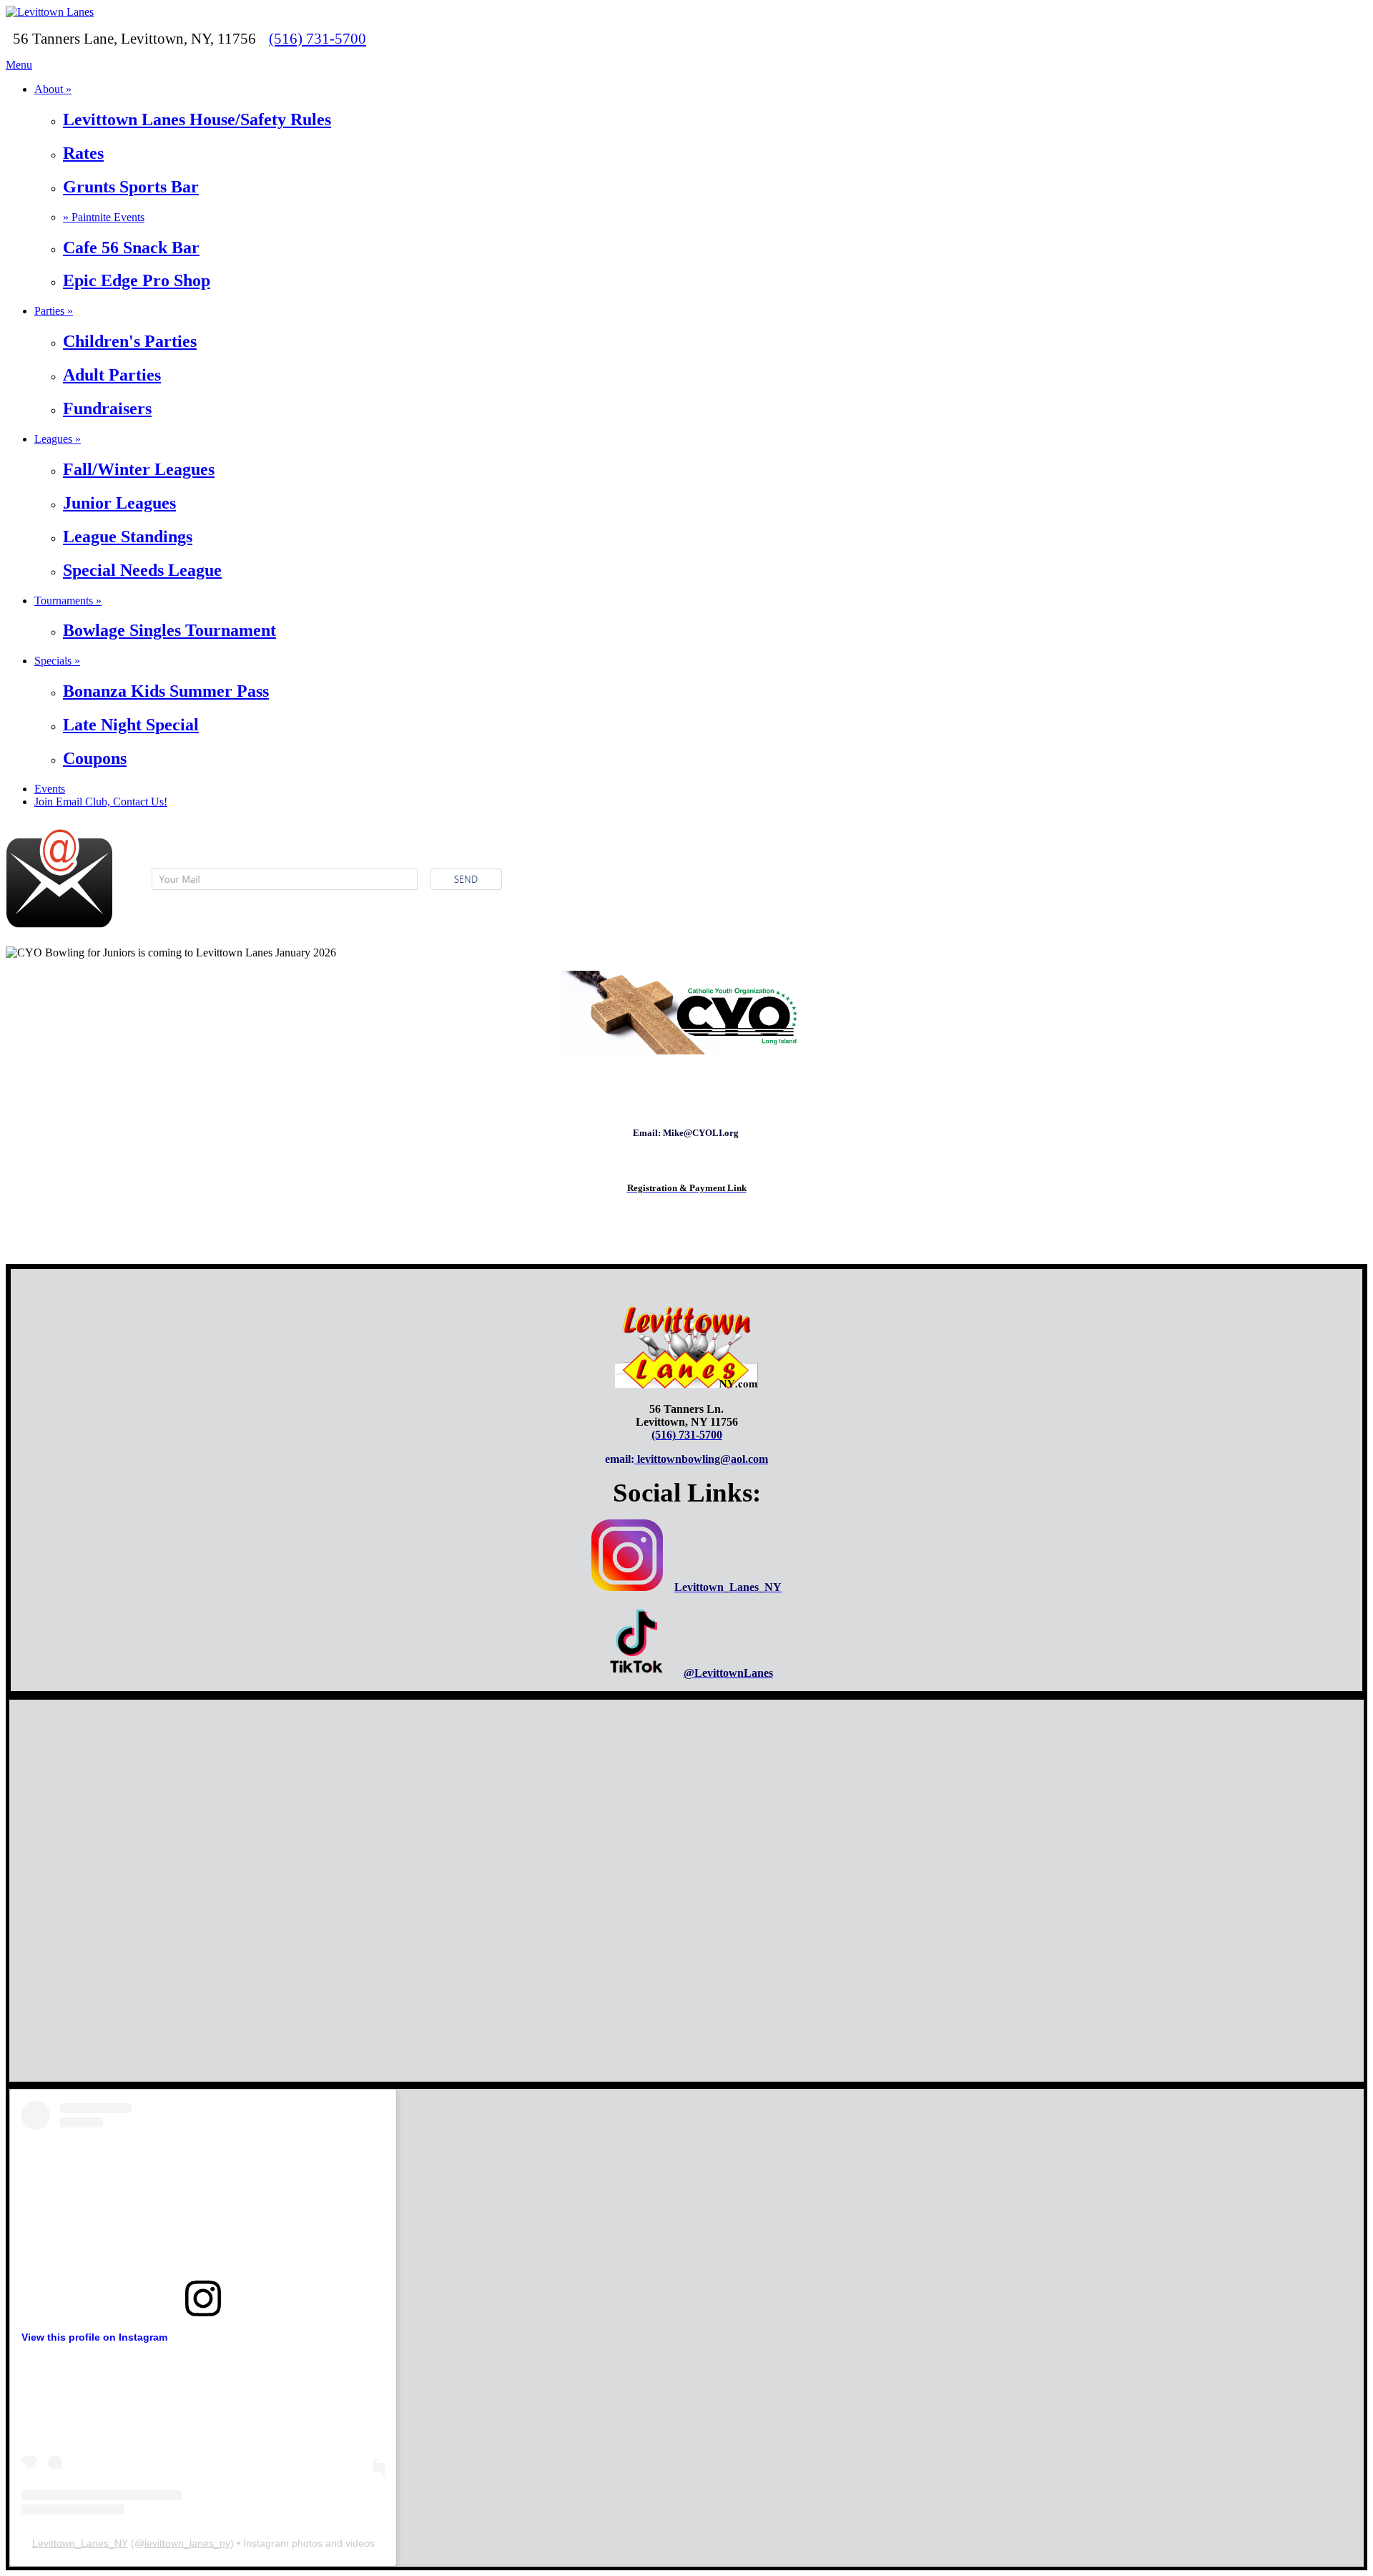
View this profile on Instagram (94, 2337)
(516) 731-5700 (318, 38)
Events (50, 789)
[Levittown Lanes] (50, 12)
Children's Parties (130, 341)
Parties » (54, 311)
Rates (83, 153)
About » (53, 89)
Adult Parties (112, 375)
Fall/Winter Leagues (139, 469)
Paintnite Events (104, 217)
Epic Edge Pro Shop (137, 280)
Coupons (95, 758)
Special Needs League (142, 570)
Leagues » (58, 439)
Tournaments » (68, 601)
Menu (19, 65)
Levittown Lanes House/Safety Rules (197, 119)
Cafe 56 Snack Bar (131, 248)
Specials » (57, 661)
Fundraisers (107, 408)
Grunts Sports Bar (131, 187)
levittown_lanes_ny (187, 2543)
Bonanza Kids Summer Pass (166, 691)
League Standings (128, 537)
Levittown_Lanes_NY (80, 2543)
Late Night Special (131, 725)
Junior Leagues (119, 503)
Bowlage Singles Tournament (169, 630)
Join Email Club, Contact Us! (101, 802)
